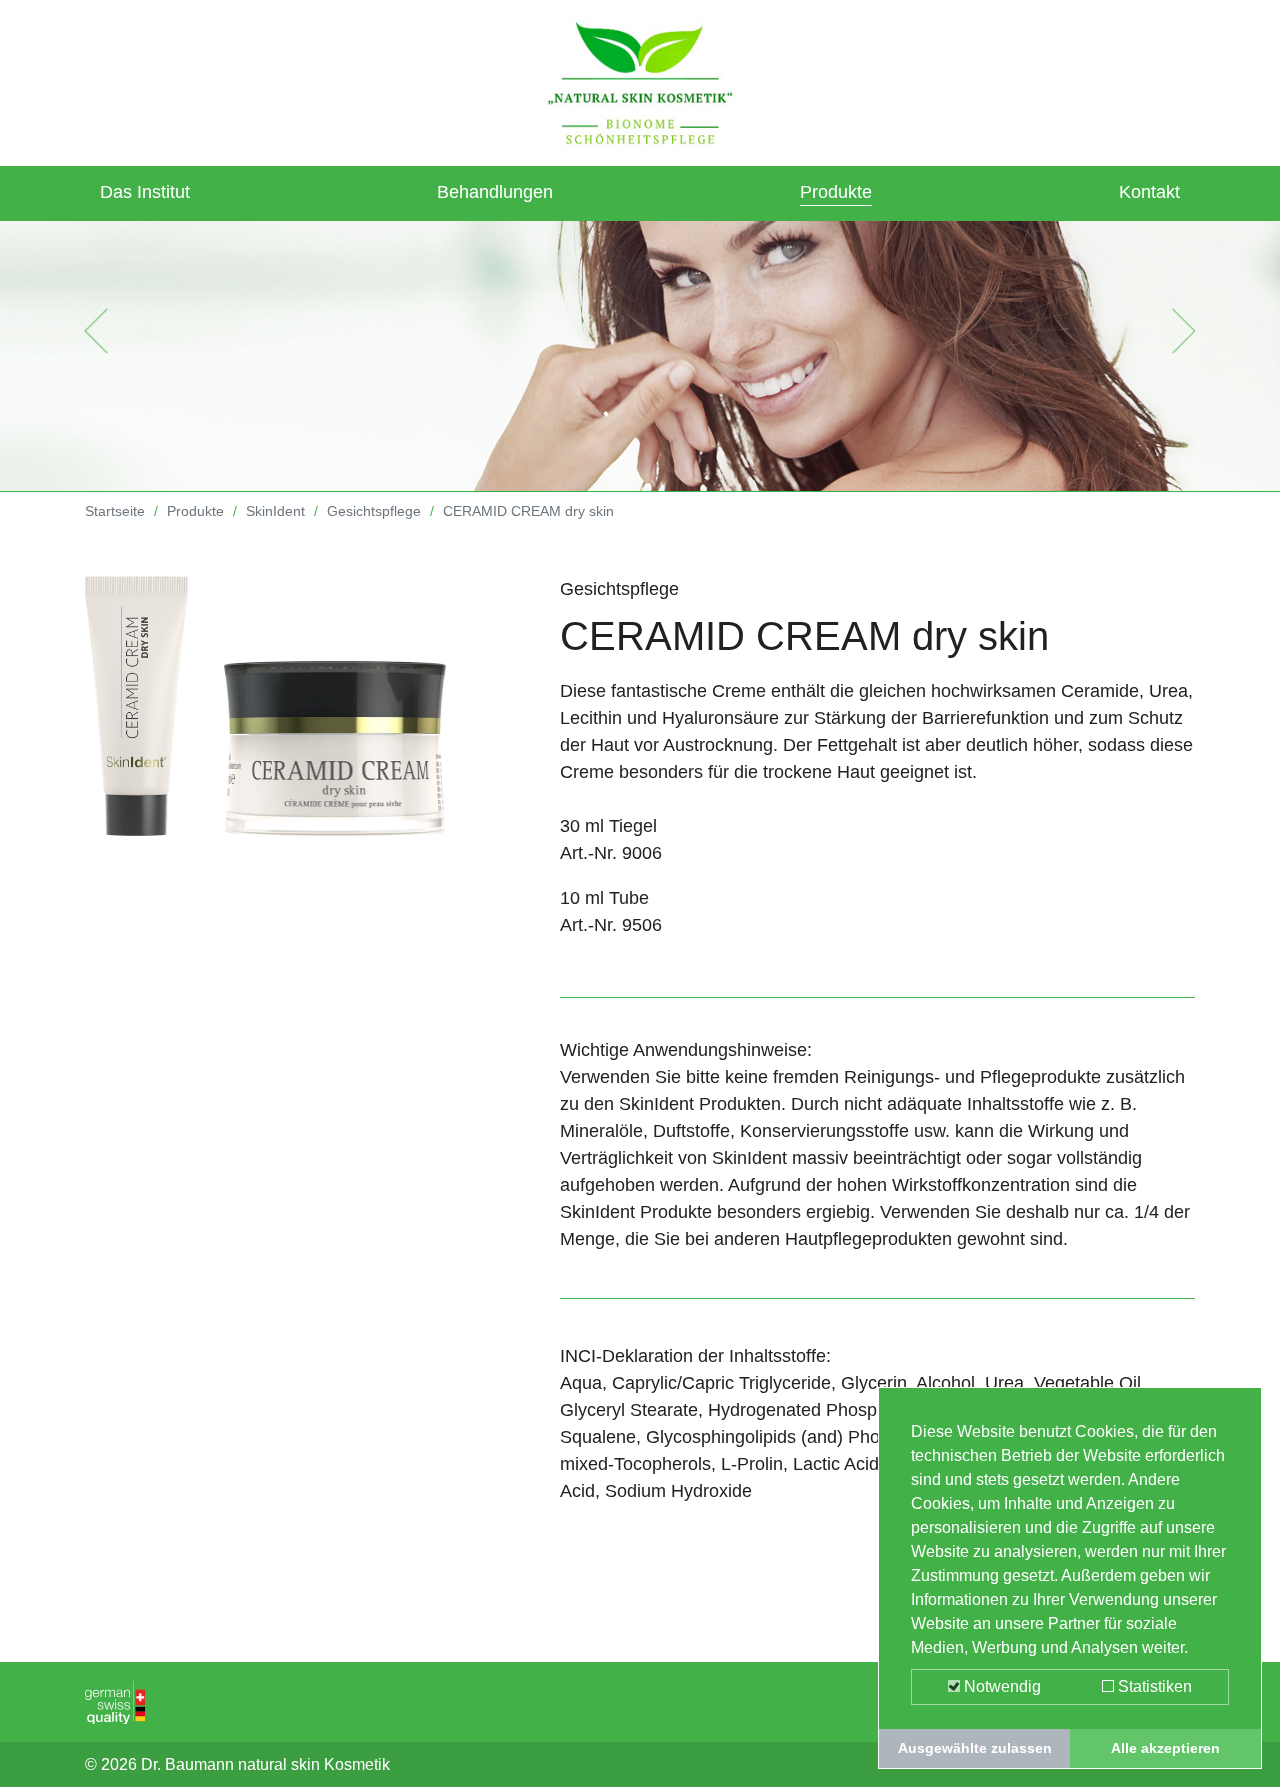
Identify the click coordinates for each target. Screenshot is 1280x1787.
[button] (96, 331)
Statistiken (1153, 1686)
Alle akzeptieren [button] (1165, 1748)
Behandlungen (495, 192)
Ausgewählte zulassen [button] (975, 1748)
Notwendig (1000, 1686)
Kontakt (1149, 192)
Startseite (115, 511)
